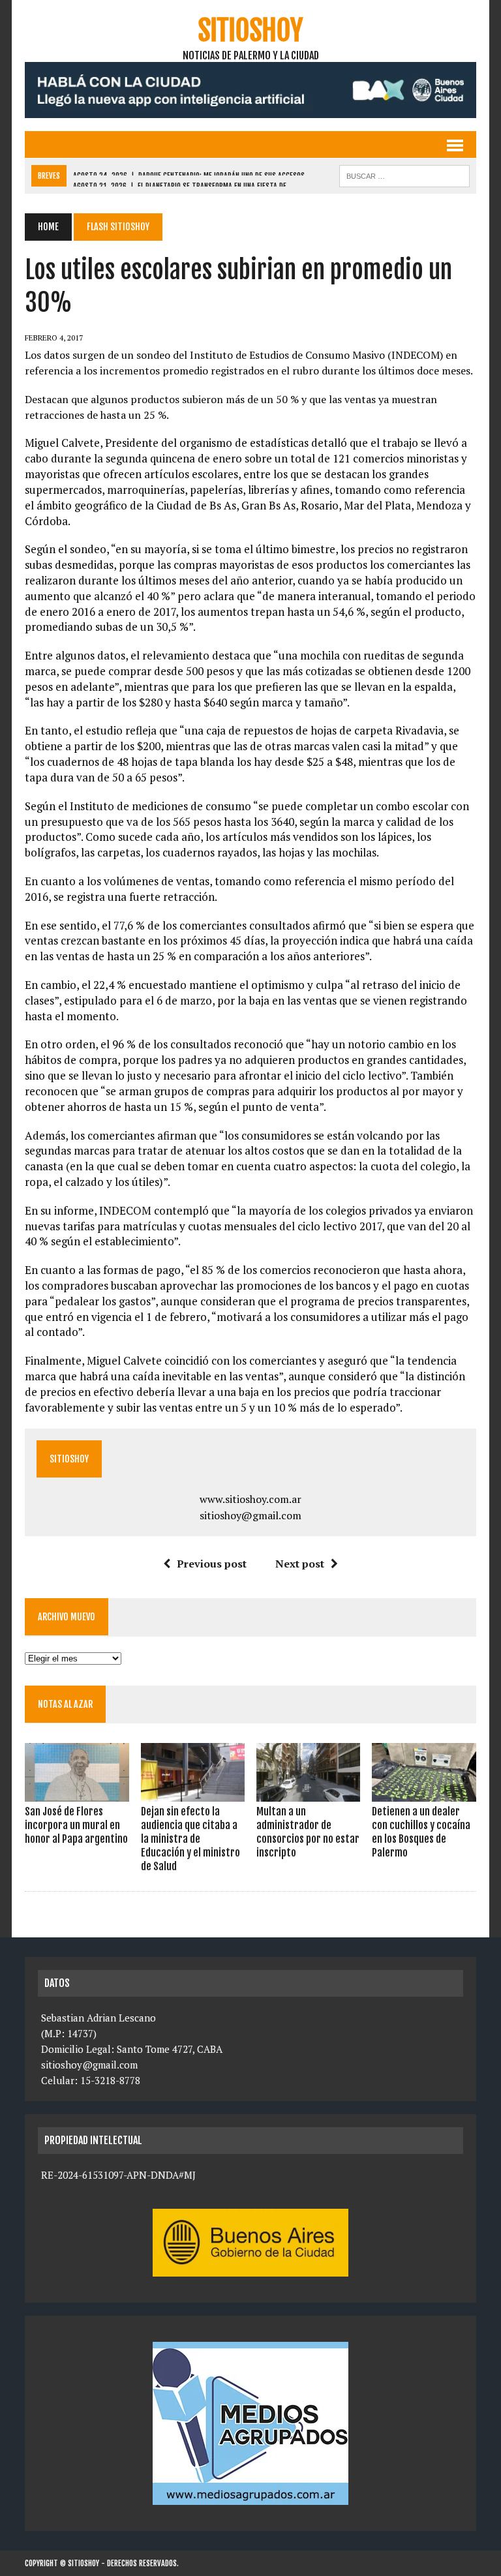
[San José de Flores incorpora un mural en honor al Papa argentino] (77, 1793)
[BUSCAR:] (404, 175)
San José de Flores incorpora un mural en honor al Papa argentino (76, 1825)
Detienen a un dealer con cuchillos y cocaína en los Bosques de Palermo (421, 1832)
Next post (300, 1564)
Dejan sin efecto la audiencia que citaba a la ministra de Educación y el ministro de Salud (190, 1839)
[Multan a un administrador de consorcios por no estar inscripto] (309, 1793)
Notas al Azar (65, 1704)
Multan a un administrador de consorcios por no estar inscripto (308, 1832)
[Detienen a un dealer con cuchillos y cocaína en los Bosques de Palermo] (424, 1793)
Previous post (212, 1564)
